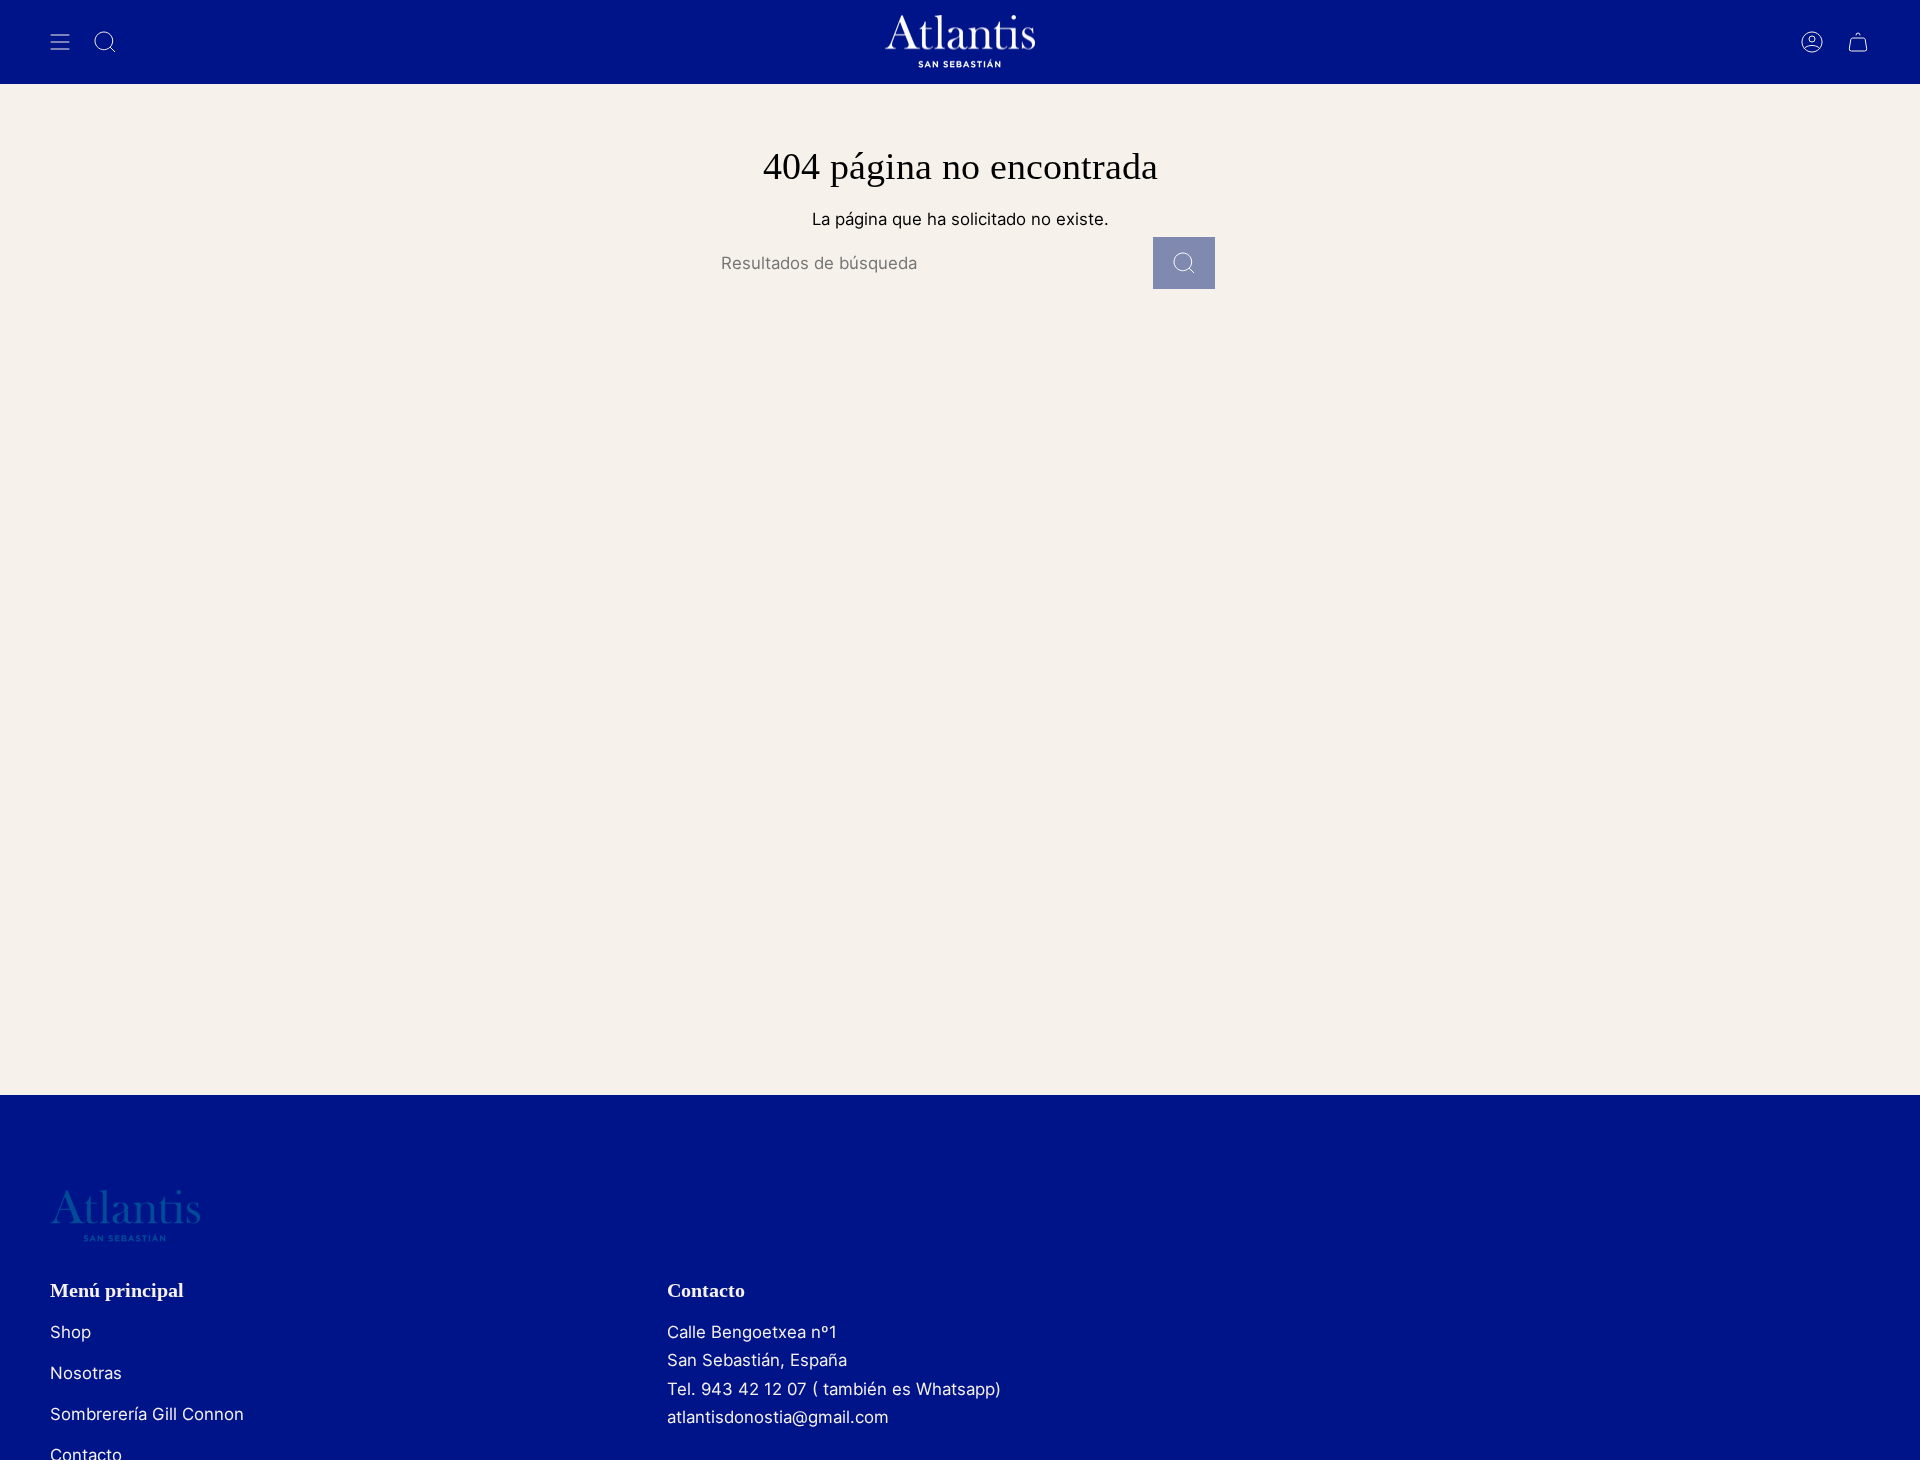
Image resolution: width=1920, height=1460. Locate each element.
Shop (70, 1332)
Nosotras (86, 1373)
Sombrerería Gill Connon (147, 1414)
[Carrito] (1858, 42)
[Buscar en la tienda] (1184, 263)
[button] (105, 42)
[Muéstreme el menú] (60, 42)
